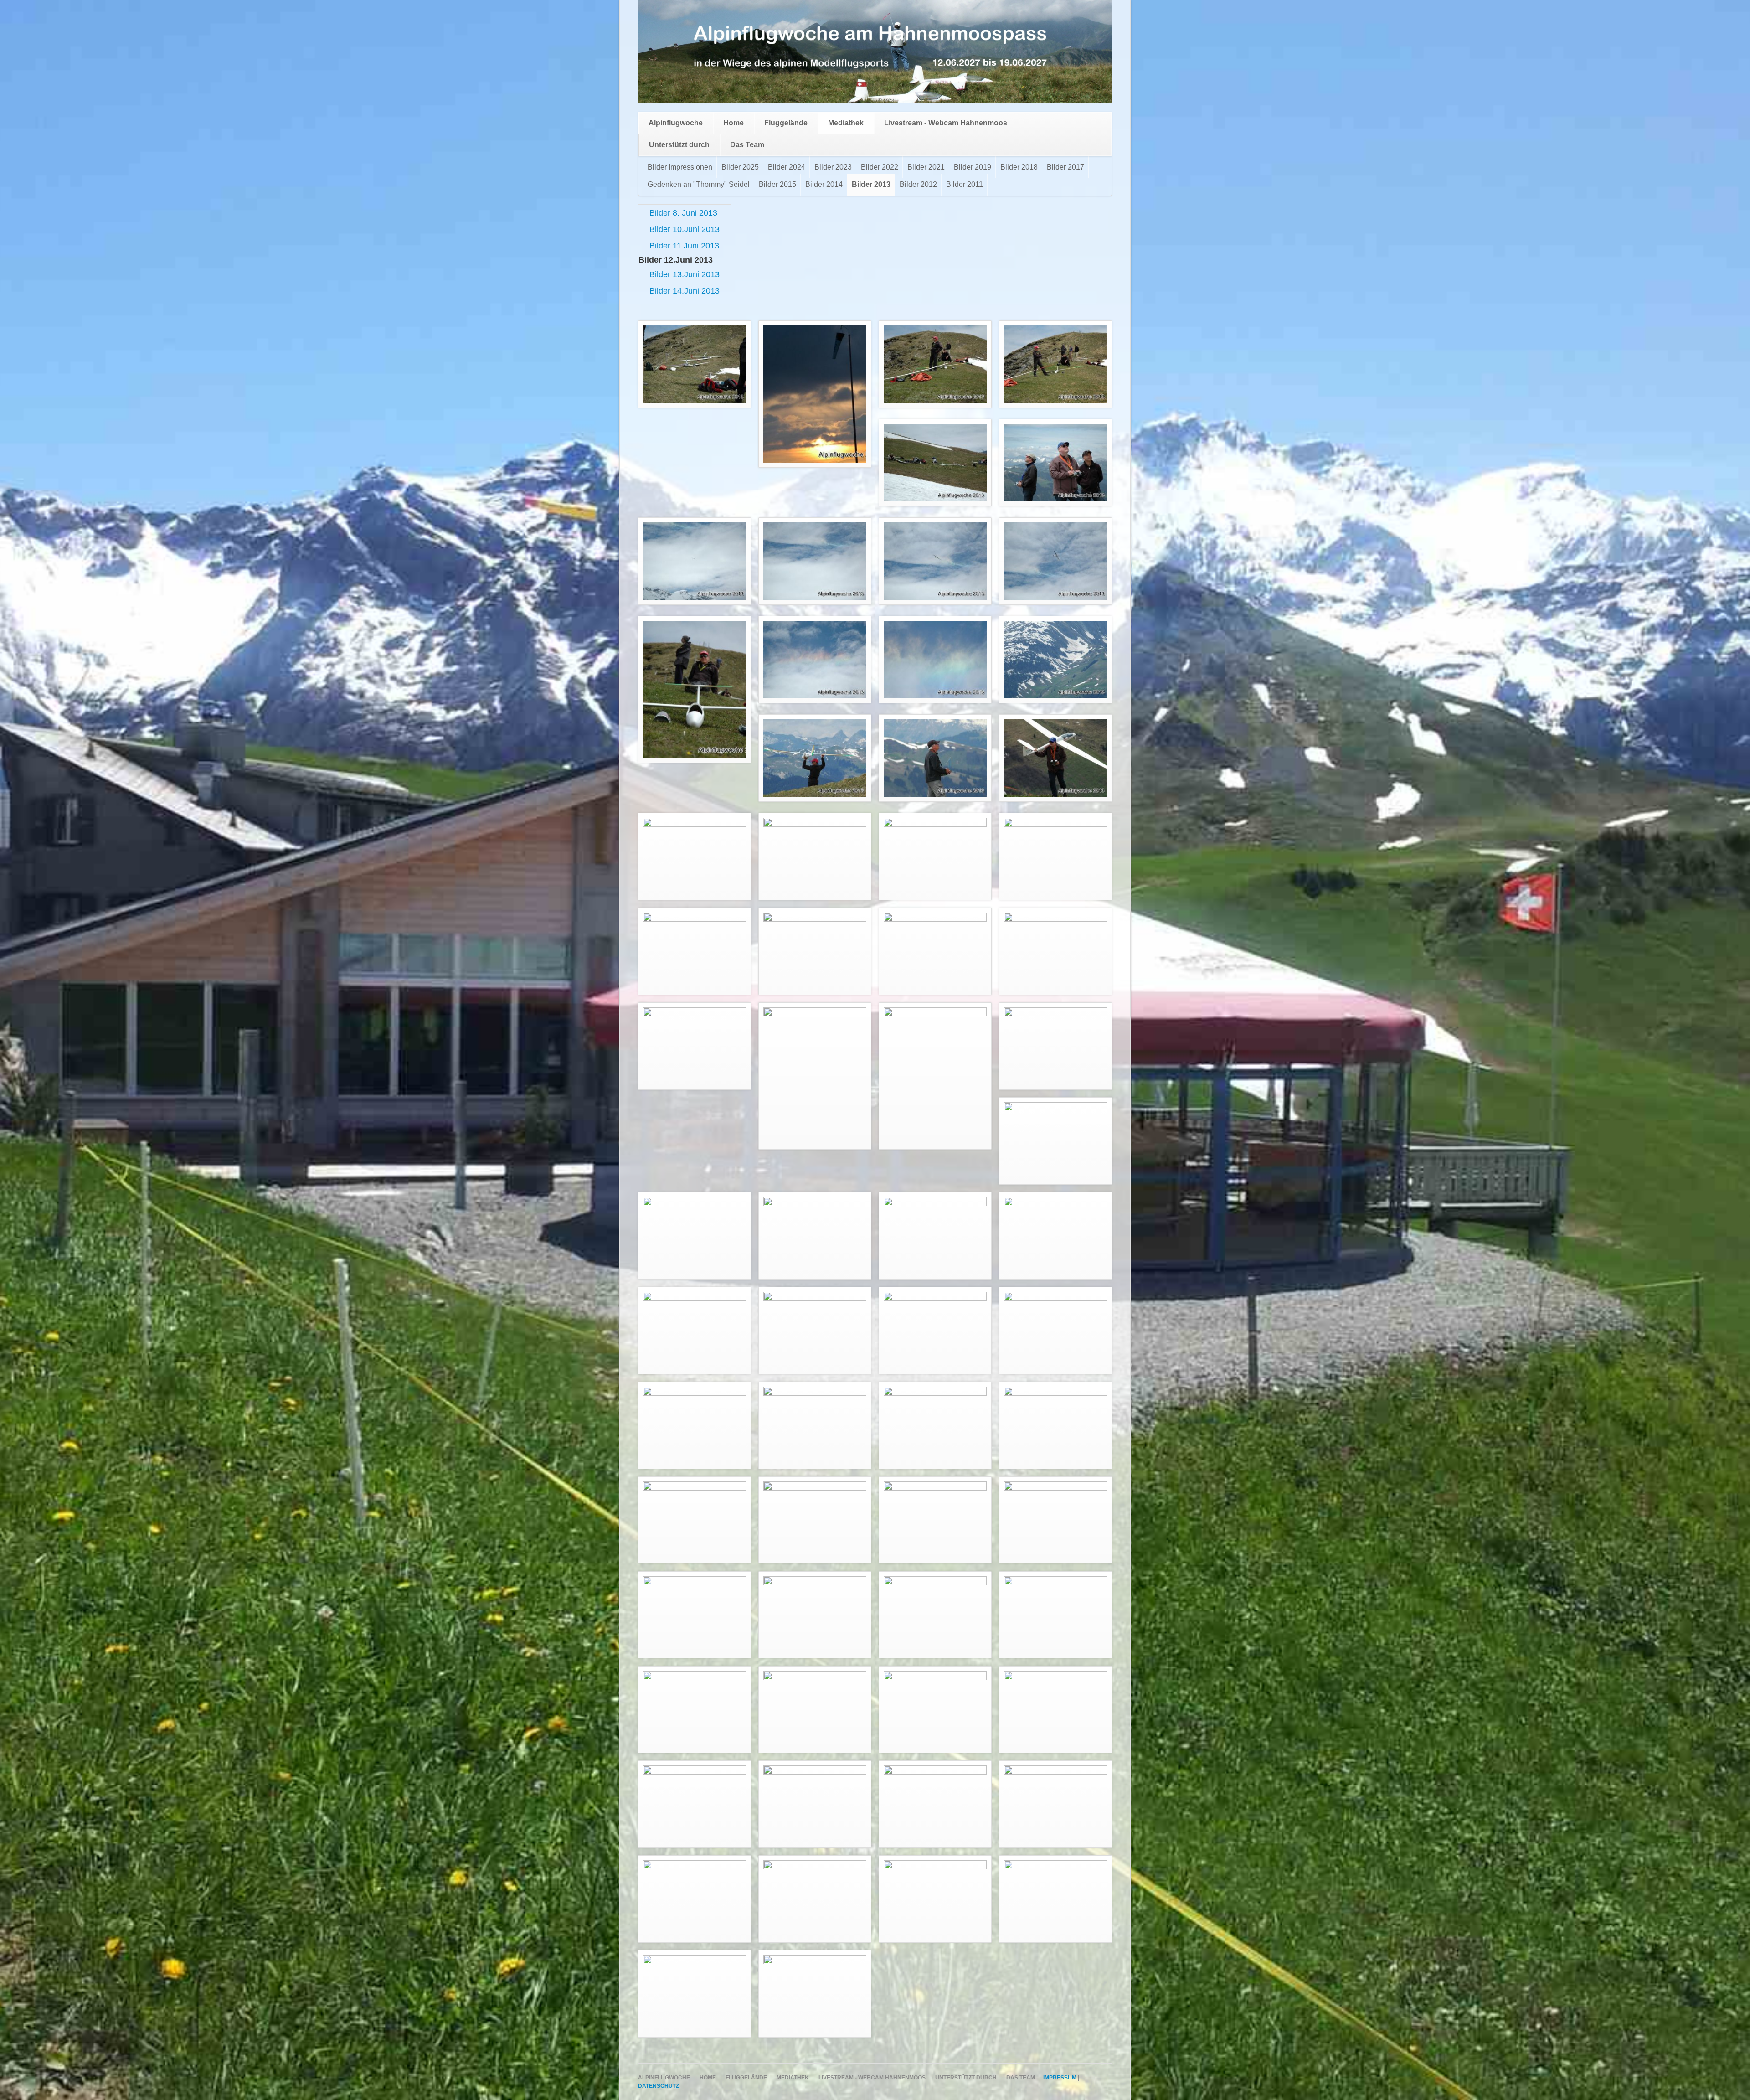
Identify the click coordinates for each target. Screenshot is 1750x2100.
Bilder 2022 (880, 167)
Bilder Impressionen (680, 167)
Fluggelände (786, 123)
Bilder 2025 (740, 167)
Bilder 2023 (833, 167)
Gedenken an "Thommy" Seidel (699, 184)
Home (733, 123)
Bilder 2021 (926, 167)
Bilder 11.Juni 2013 (684, 246)
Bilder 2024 (787, 167)
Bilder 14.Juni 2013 (685, 291)
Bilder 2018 (1019, 167)
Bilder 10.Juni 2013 (685, 229)
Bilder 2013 (871, 184)
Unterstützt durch (679, 145)
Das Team (747, 145)
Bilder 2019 (973, 167)
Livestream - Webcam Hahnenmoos (946, 123)
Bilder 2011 (965, 184)
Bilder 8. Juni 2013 (683, 213)
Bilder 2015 (777, 184)
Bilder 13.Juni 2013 (685, 274)
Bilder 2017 (1065, 167)
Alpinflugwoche (676, 123)
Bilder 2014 (824, 184)
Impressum (1060, 2078)
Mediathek (846, 123)
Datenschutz (659, 2086)
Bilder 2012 (918, 184)
